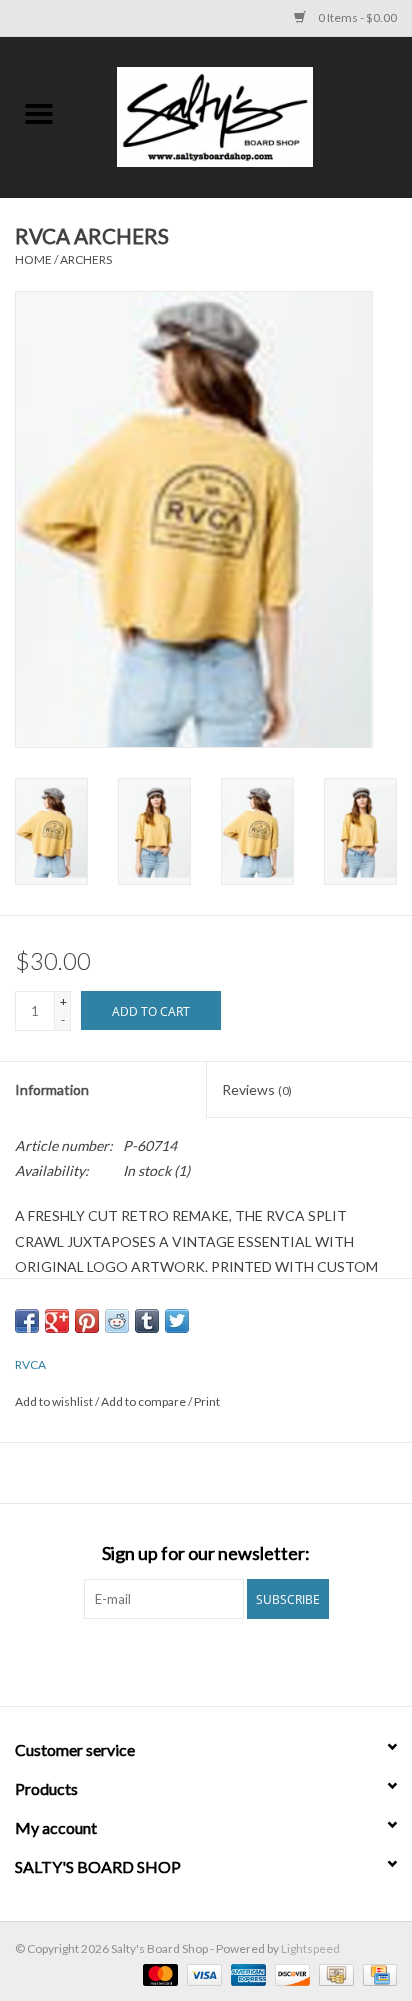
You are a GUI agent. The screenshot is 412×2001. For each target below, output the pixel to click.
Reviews (257, 1089)
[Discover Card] (290, 1973)
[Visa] (202, 1973)
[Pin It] (87, 1321)
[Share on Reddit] (117, 1321)
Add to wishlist (55, 1401)
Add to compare (144, 1401)
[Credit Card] (376, 1973)
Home (33, 259)
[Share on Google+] (57, 1321)
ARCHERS (86, 259)
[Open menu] (39, 113)
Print (207, 1401)
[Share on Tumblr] (147, 1321)
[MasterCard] (158, 1973)
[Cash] (333, 1973)
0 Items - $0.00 (356, 17)
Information (52, 1089)
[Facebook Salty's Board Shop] (189, 1660)
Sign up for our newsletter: (206, 1553)
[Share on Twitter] (177, 1321)
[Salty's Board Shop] (245, 115)
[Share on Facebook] (27, 1321)
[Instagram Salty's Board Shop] (224, 1660)
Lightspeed (310, 1948)
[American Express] (246, 1973)
